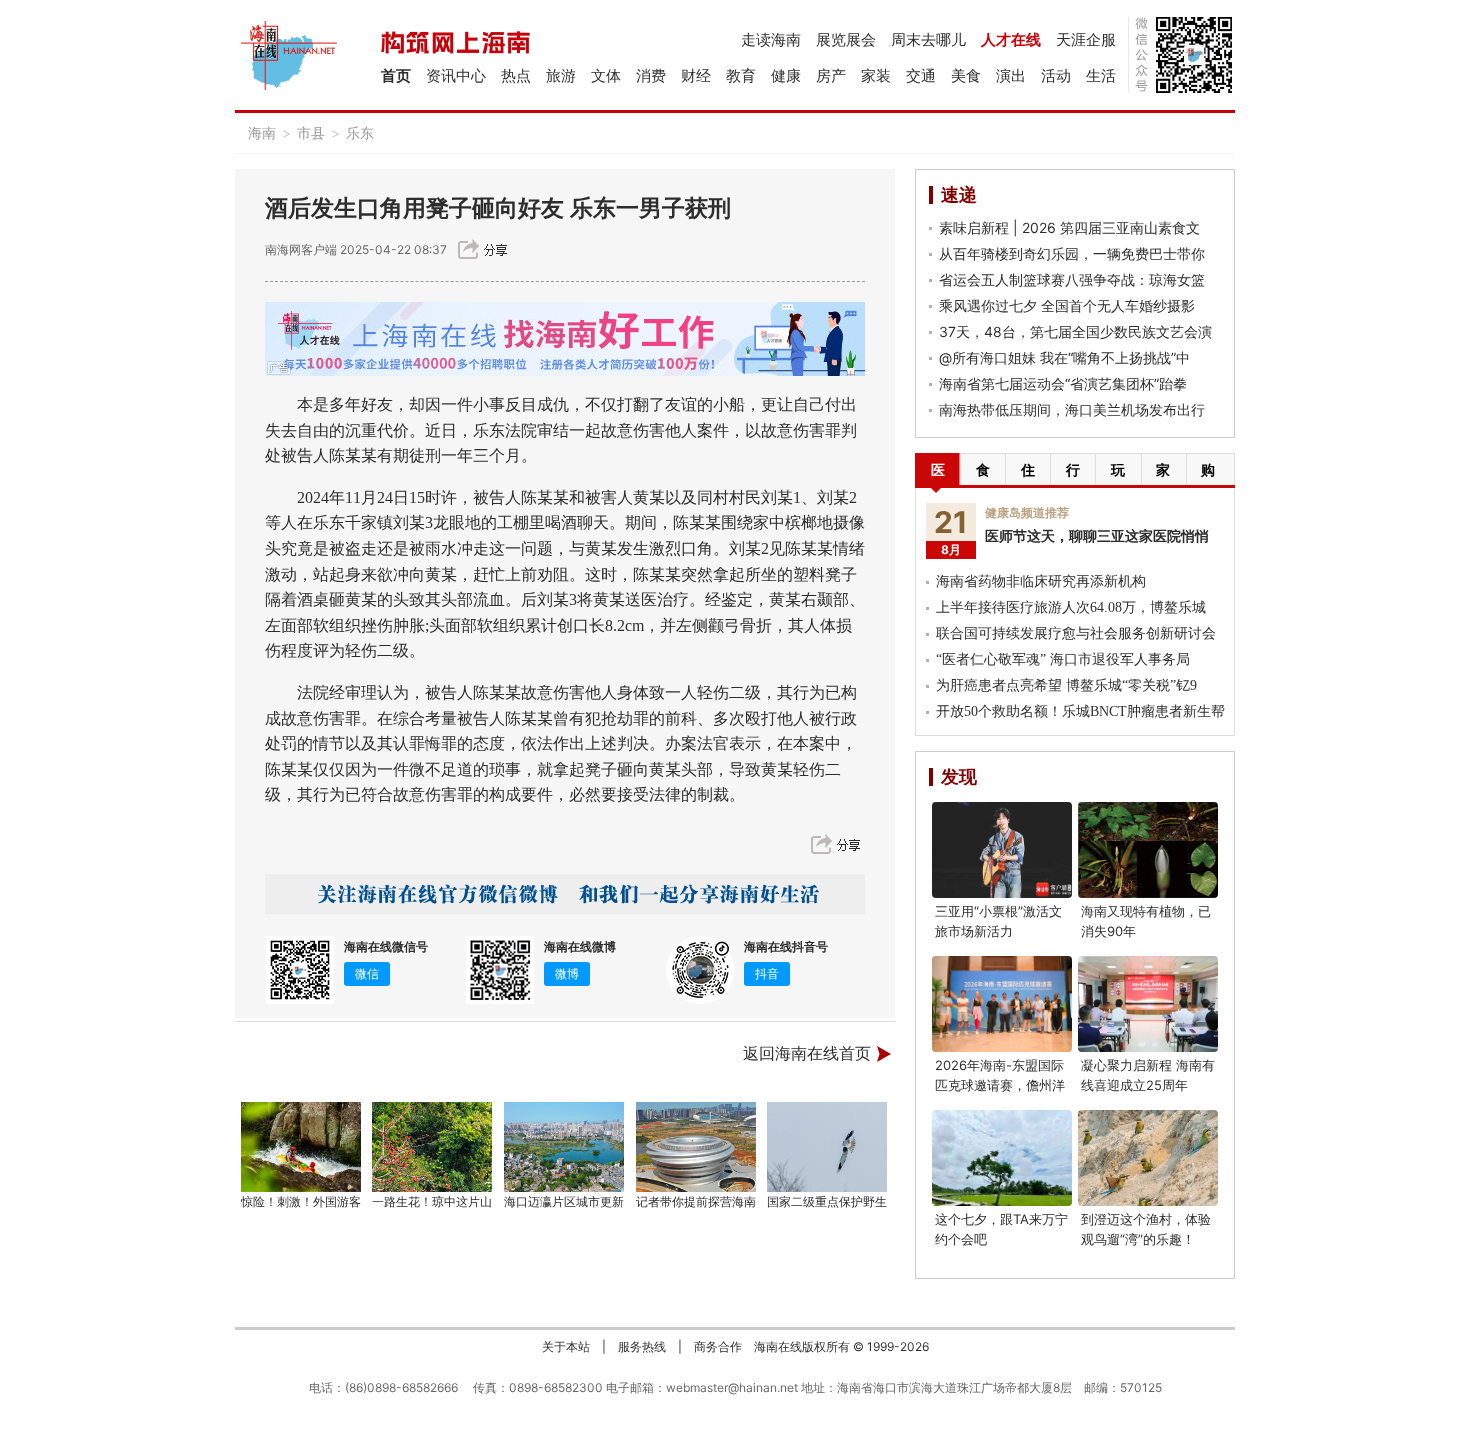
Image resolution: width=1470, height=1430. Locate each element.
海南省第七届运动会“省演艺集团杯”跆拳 (1063, 383)
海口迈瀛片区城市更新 (564, 1201)
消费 (651, 75)
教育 (741, 75)
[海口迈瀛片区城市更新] (564, 1147)
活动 (1056, 75)
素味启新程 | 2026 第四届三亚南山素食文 (1069, 227)
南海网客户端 (302, 249)
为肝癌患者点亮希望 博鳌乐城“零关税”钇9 (1066, 685)
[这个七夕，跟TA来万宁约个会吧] (1002, 1158)
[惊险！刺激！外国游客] (301, 1147)
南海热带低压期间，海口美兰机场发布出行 (1072, 409)
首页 (396, 75)
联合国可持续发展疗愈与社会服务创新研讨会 (1076, 633)
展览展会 (846, 39)
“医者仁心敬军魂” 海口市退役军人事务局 (1063, 659)
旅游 (561, 75)
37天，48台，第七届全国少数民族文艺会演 (1075, 331)
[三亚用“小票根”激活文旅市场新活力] (1002, 850)
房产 (831, 75)
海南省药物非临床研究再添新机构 (1041, 581)
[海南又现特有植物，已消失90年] (1148, 850)
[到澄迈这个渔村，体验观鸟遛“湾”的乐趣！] (1148, 1158)
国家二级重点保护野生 (827, 1201)
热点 (516, 75)
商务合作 (718, 1346)
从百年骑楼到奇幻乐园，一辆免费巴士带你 (1072, 253)
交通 (921, 75)
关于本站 (566, 1346)
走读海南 (771, 39)
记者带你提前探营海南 (696, 1201)
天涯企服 (1086, 39)
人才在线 (1011, 39)
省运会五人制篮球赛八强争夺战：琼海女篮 (1072, 279)
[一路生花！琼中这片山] (433, 1147)
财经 (696, 75)
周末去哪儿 (928, 39)
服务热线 (642, 1346)
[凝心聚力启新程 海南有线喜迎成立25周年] (1148, 1004)
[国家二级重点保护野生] (828, 1147)
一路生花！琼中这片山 (432, 1201)
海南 (262, 132)
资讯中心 (456, 75)
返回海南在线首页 (807, 1053)
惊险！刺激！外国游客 (301, 1201)
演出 (1011, 75)
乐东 (360, 132)
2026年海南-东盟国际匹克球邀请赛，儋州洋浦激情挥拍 (1000, 1085)
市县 (311, 132)
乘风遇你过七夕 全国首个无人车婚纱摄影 (1067, 305)
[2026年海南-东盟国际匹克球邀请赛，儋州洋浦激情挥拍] (1002, 1004)
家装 (876, 75)
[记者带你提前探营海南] (696, 1147)
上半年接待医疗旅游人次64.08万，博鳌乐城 (1071, 607)
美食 (966, 75)
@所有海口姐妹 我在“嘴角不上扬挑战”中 (1064, 357)
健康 (786, 75)
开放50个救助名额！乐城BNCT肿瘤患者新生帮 (1080, 711)
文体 (606, 75)
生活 (1101, 75)
